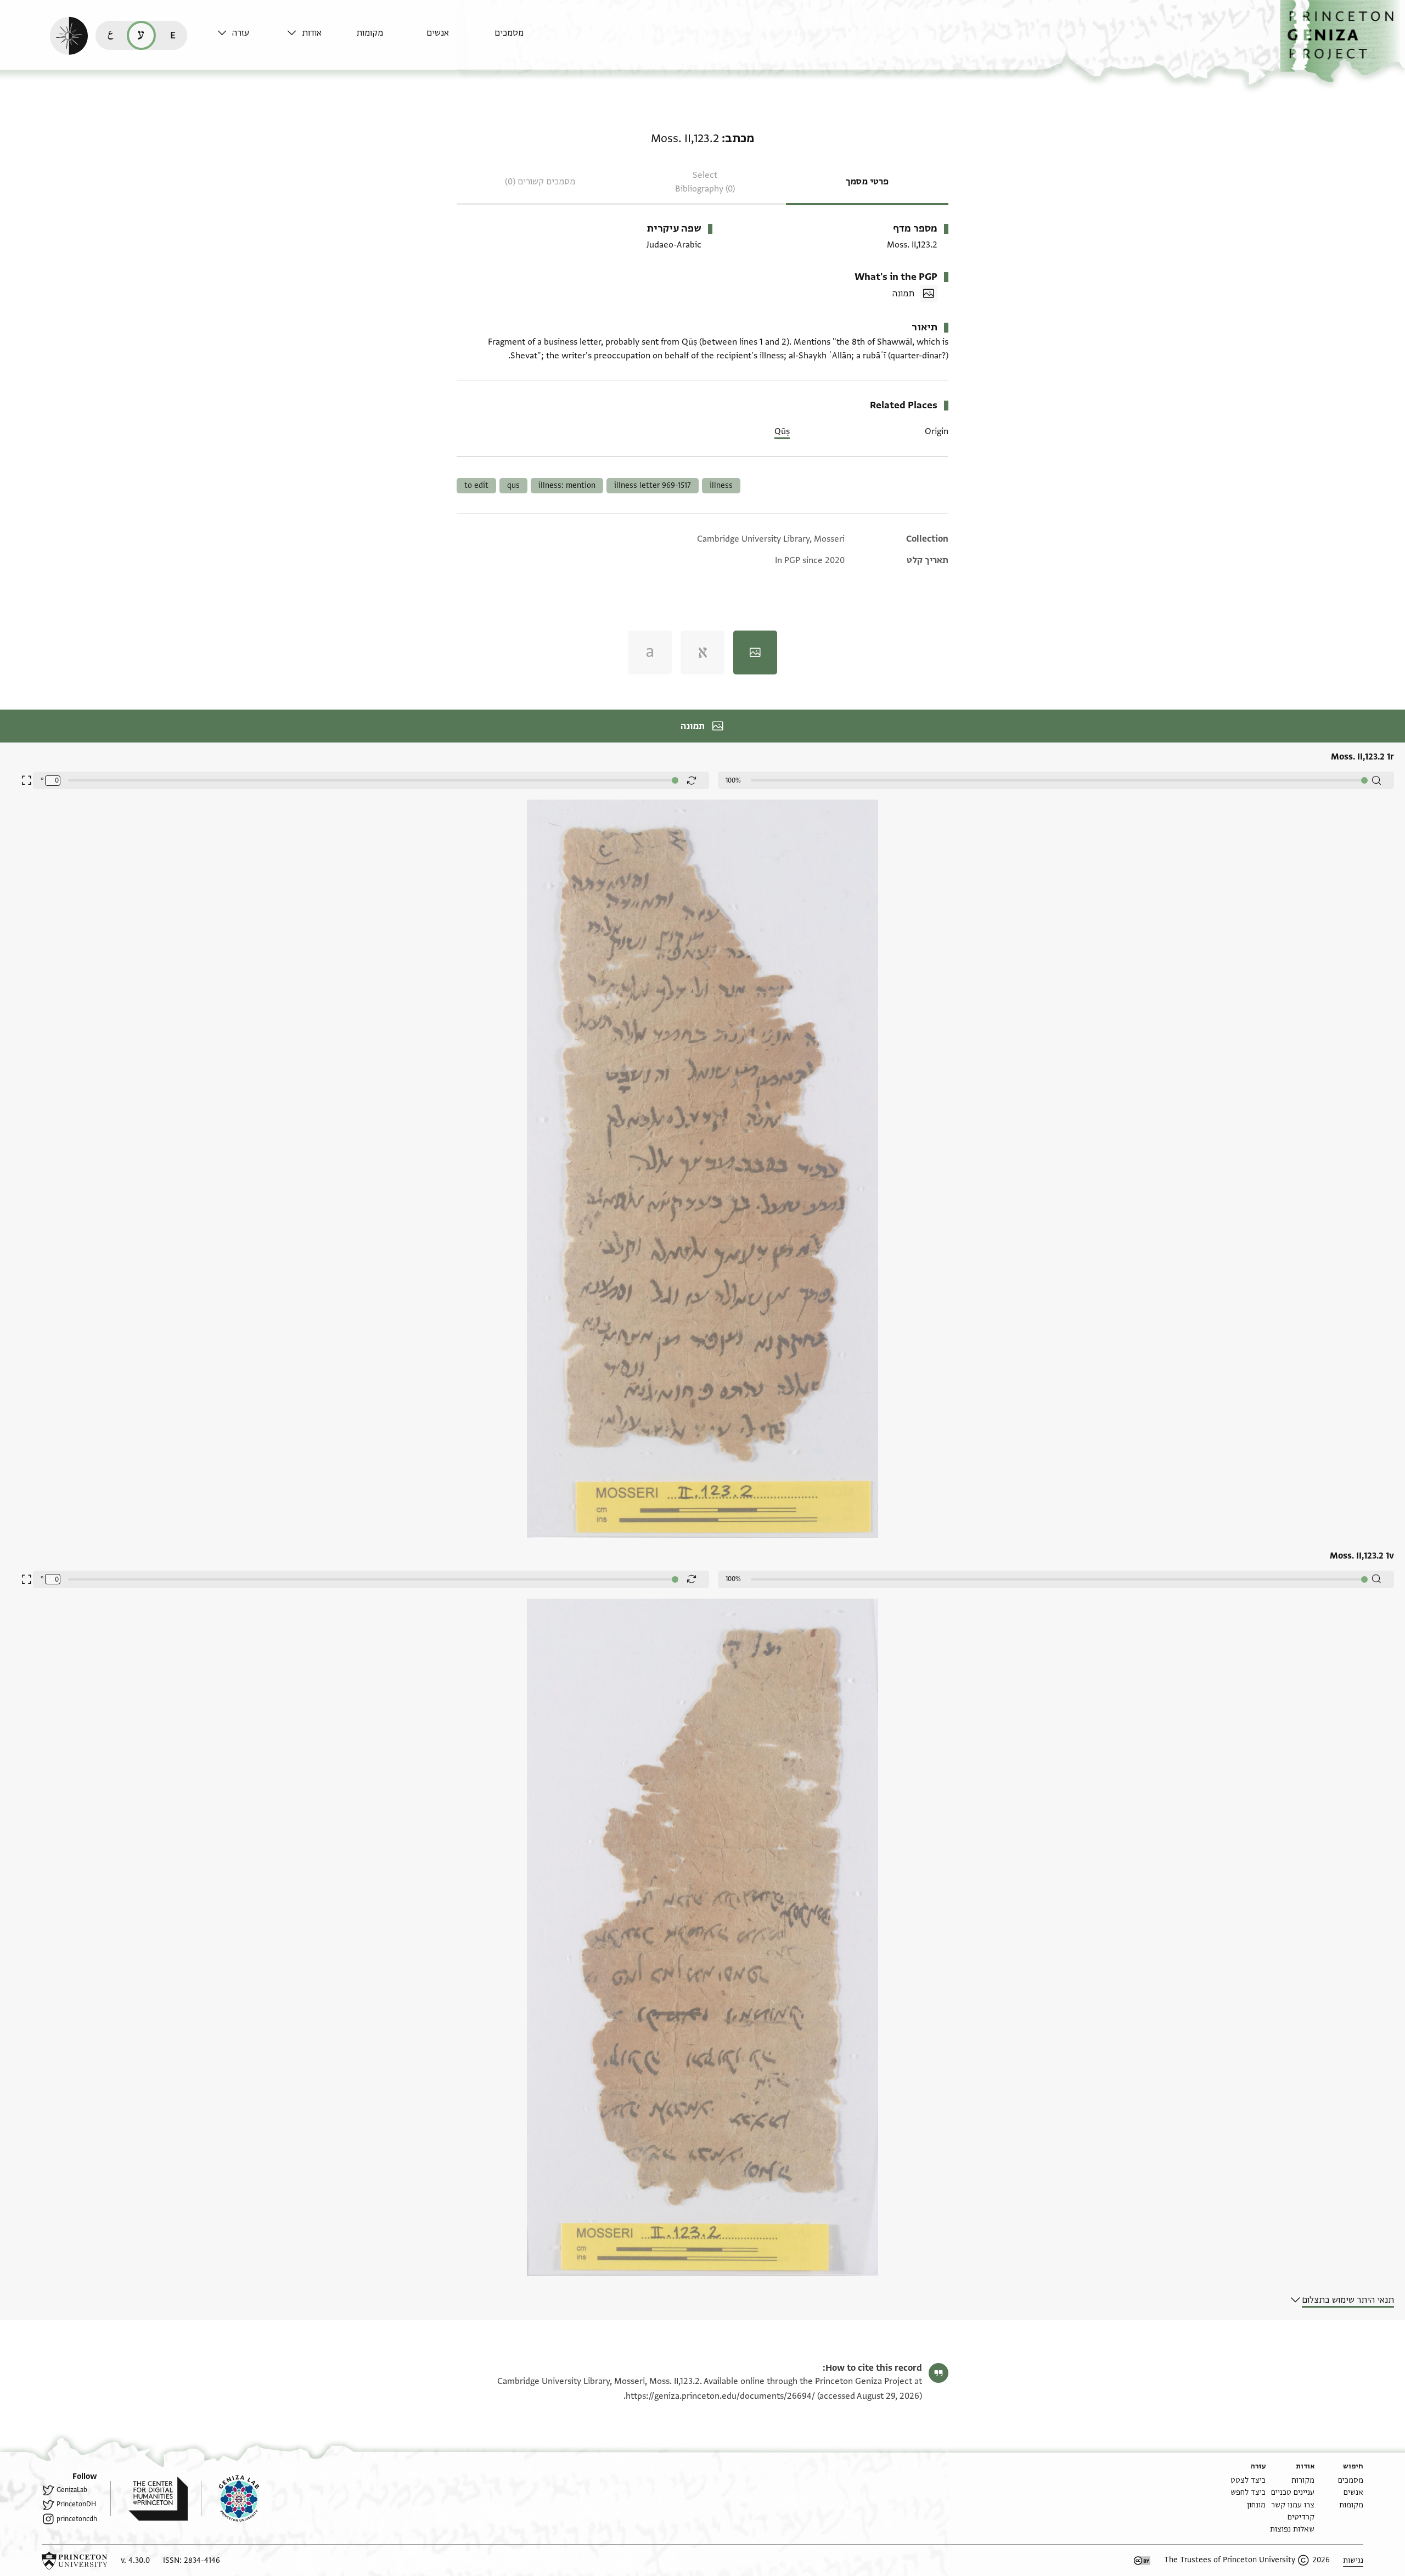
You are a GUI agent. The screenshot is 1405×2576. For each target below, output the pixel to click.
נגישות (1353, 2560)
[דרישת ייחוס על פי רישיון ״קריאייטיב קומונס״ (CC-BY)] (1142, 2561)
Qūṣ (782, 431)
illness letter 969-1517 (653, 485)
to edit (476, 485)
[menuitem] (527, 38)
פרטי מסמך (867, 182)
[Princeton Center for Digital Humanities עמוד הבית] (149, 2499)
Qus (513, 485)
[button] (1342, 41)
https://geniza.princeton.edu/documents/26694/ (720, 2396)
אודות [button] (312, 33)
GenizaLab (72, 2490)
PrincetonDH (76, 2504)
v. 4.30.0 (135, 2560)
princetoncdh (77, 2519)
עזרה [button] (241, 33)
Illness (721, 485)
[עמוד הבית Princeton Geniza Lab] (230, 2499)
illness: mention (567, 485)
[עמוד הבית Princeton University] (75, 2561)
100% (733, 780)
